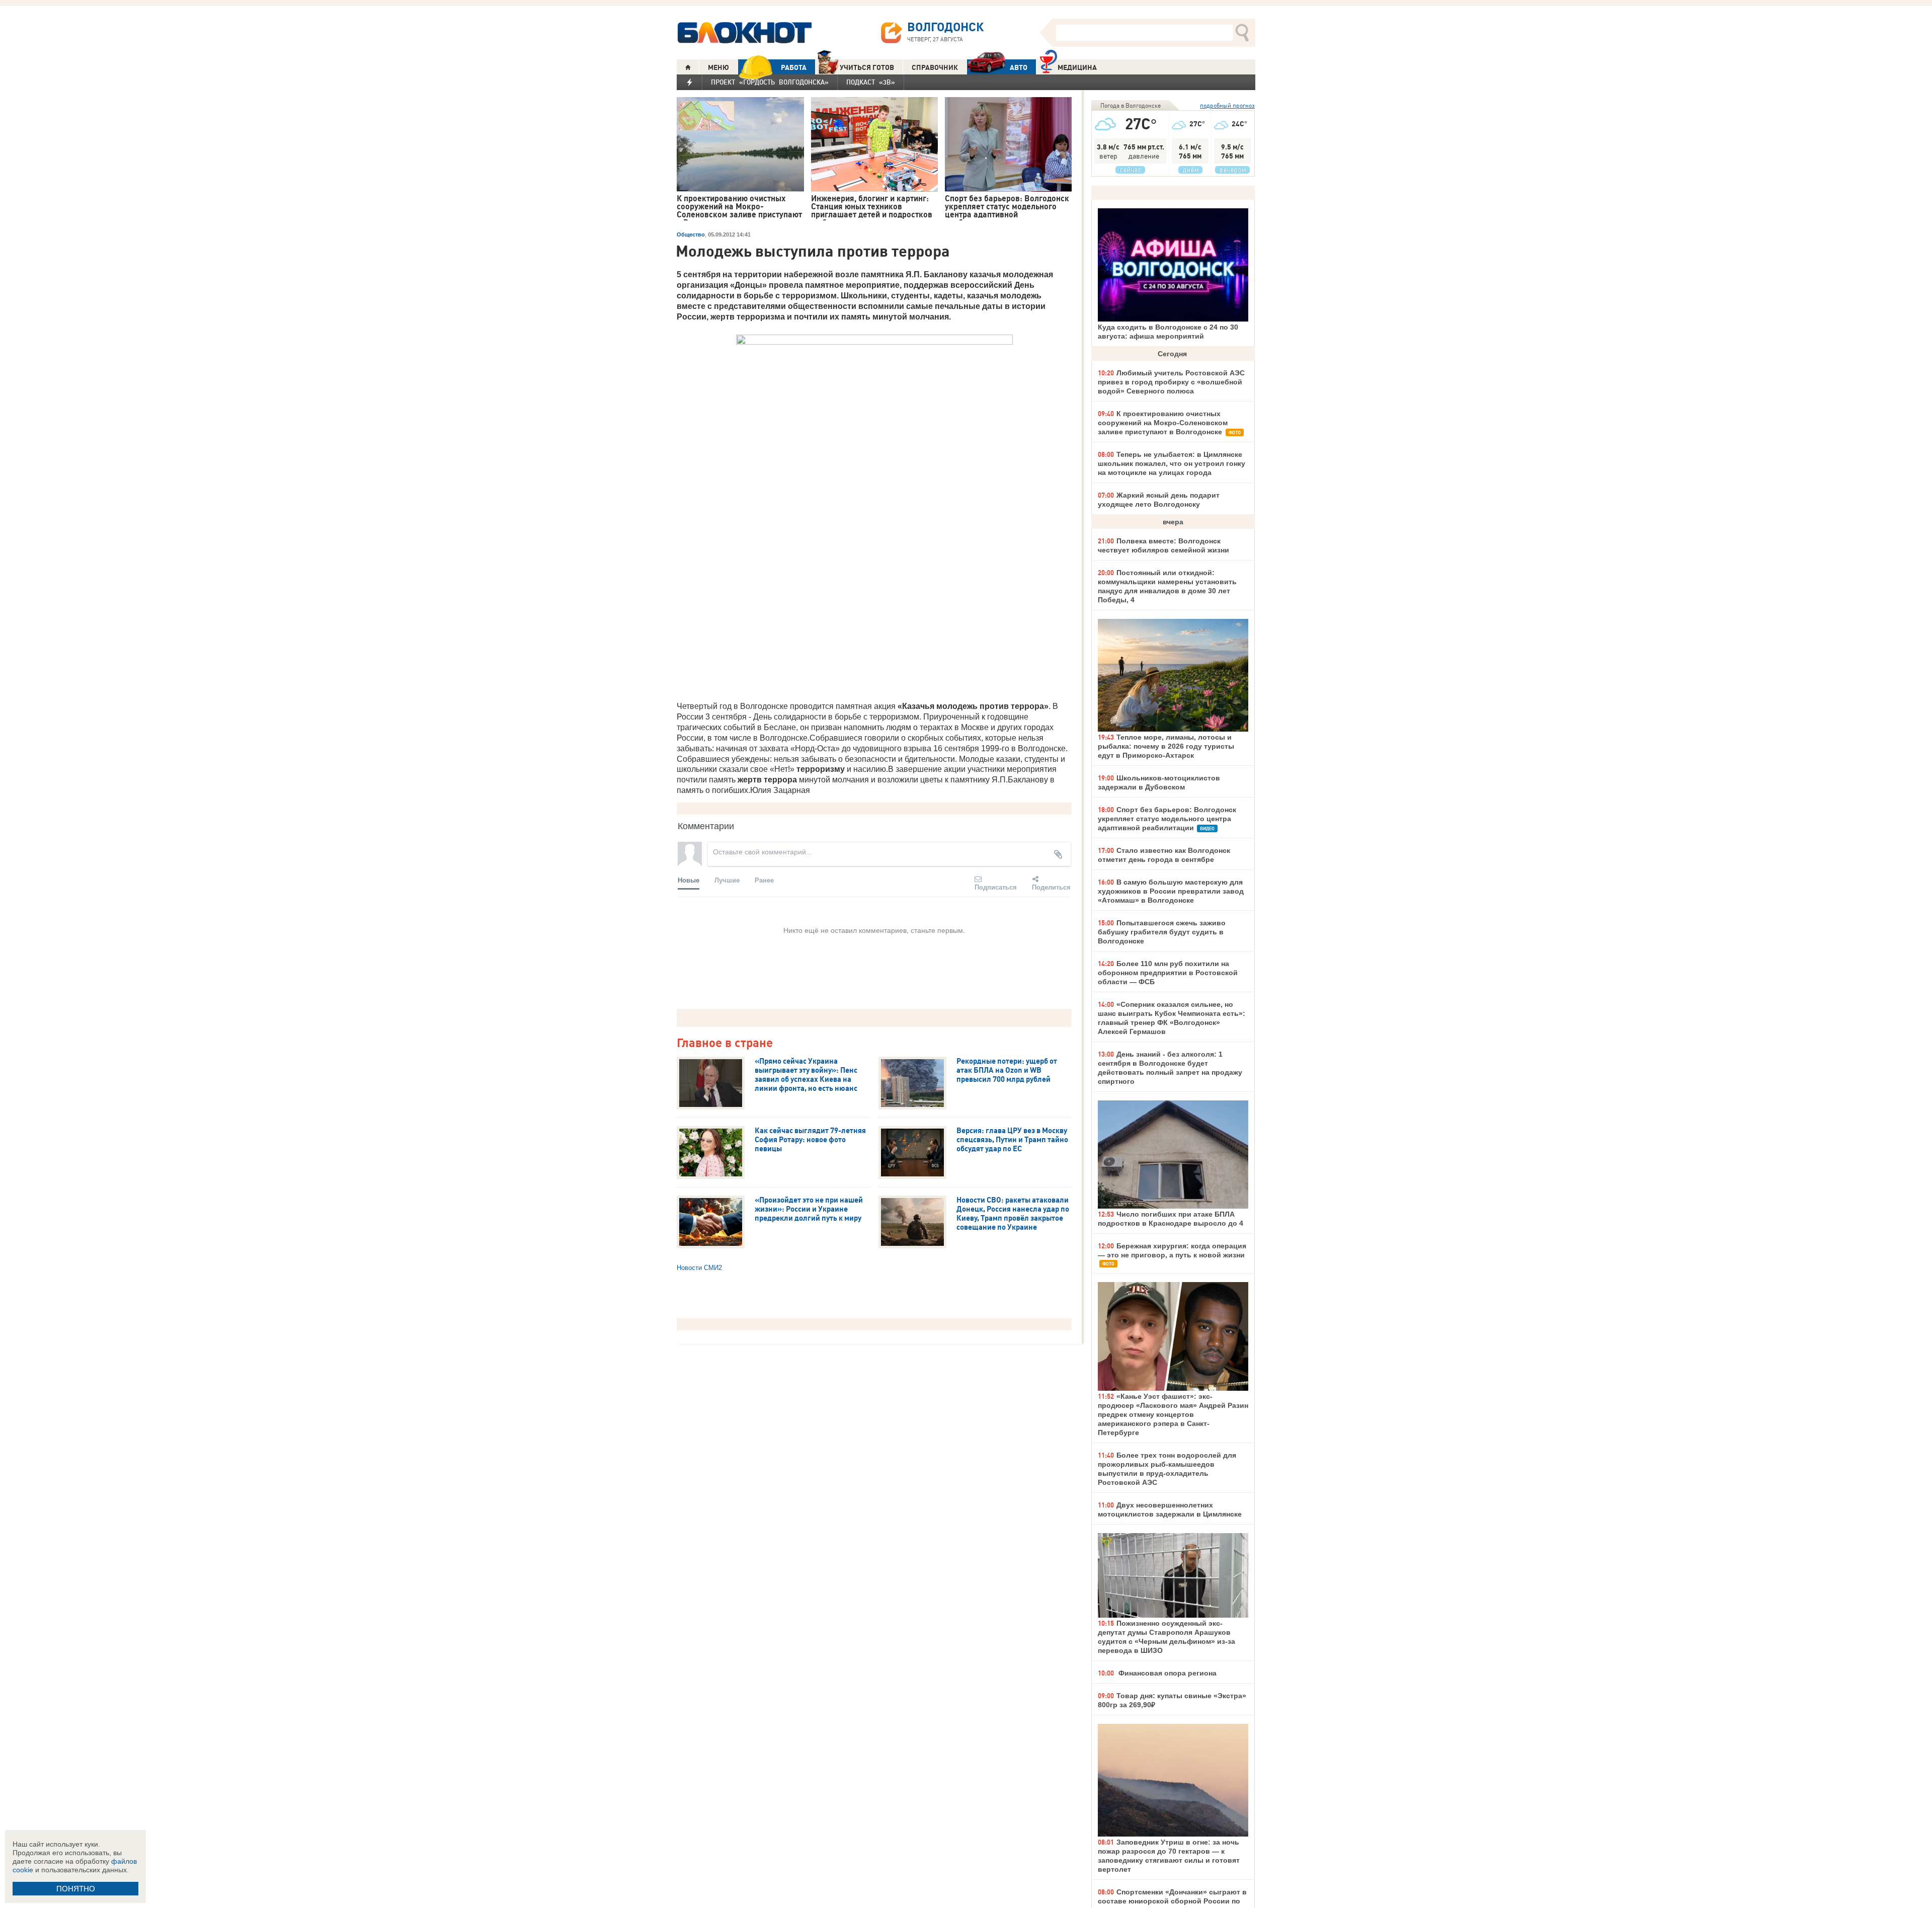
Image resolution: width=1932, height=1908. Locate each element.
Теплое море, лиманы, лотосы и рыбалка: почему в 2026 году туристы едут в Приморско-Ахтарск (1166, 746)
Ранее (764, 880)
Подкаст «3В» (871, 82)
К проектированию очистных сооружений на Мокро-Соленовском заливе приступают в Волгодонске (1163, 423)
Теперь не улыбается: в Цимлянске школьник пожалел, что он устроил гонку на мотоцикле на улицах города (1172, 463)
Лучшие (727, 880)
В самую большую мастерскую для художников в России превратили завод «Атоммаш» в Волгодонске (1171, 891)
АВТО (1019, 67)
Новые (689, 880)
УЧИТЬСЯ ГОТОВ (867, 67)
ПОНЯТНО (76, 1889)
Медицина (1077, 67)
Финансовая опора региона (1166, 1673)
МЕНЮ (718, 67)
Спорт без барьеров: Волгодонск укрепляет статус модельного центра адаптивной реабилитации (1167, 819)
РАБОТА (794, 67)
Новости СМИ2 (699, 1268)
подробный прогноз (1227, 105)
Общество (691, 234)
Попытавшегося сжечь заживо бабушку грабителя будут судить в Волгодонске (1162, 932)
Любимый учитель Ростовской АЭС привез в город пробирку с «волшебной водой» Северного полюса (1171, 382)
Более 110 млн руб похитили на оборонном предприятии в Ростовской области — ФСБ (1168, 973)
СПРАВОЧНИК (935, 67)
